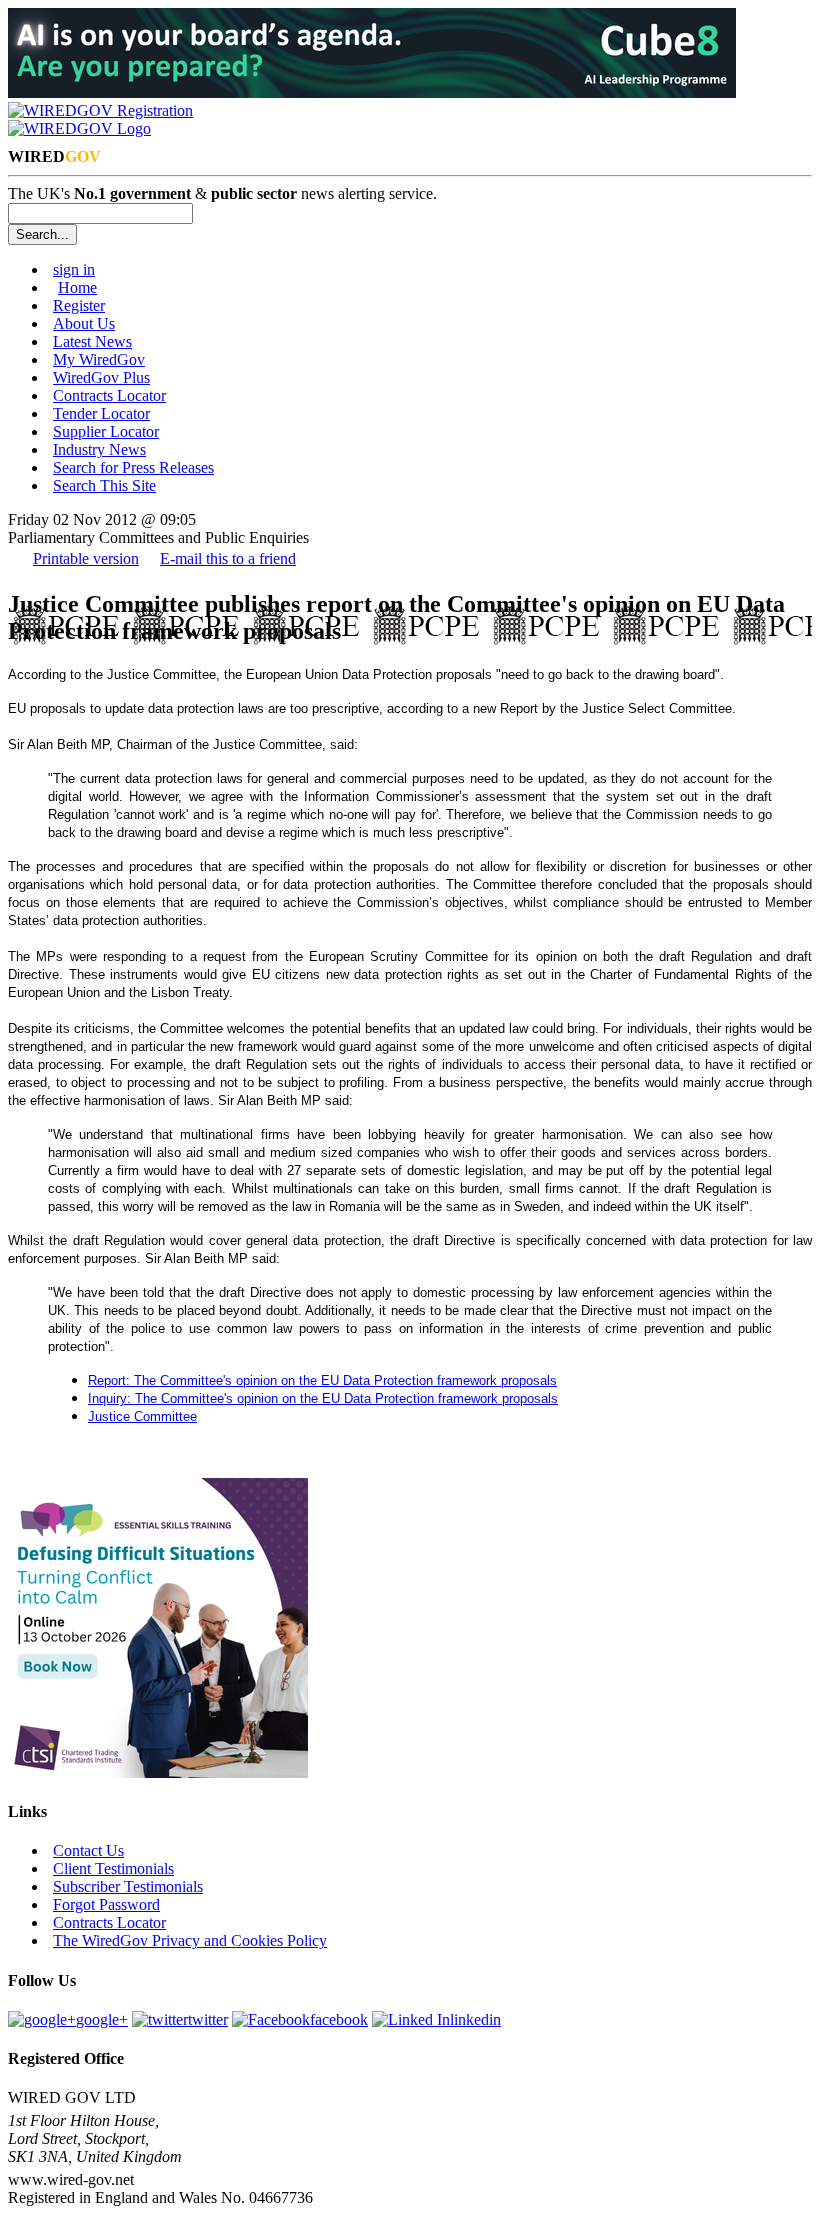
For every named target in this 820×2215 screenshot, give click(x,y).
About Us (84, 323)
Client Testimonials (113, 1868)
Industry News (99, 449)
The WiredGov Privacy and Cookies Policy (190, 1940)
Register (79, 305)
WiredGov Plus (101, 377)
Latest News (92, 341)
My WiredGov (99, 359)
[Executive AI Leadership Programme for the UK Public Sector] (372, 92)
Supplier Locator (106, 431)
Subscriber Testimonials (128, 1886)
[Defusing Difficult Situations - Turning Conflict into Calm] (158, 1772)
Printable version (86, 558)
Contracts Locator (109, 395)
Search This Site (104, 485)
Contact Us (88, 1850)
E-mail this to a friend (228, 558)
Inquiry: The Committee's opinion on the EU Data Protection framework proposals (323, 1398)
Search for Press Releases (133, 467)
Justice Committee (142, 1416)
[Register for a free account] (100, 110)
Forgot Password (106, 1904)
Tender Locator (101, 413)
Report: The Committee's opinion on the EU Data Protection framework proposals (322, 1380)
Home (77, 287)
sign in (74, 269)
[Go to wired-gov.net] (79, 128)
